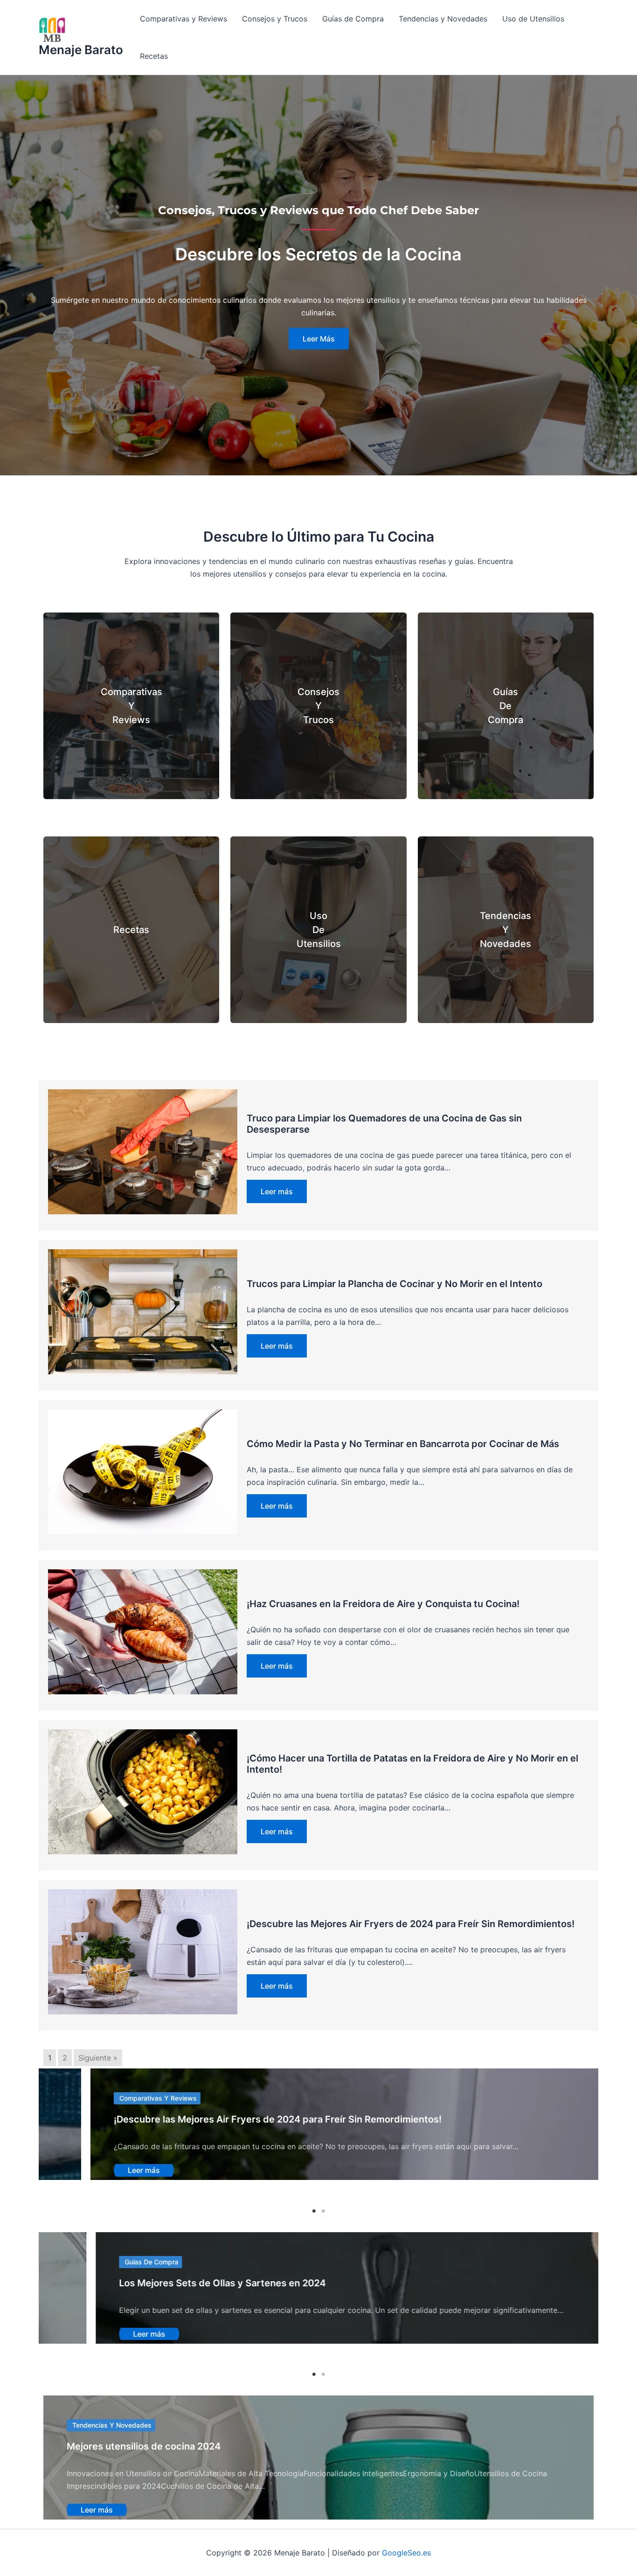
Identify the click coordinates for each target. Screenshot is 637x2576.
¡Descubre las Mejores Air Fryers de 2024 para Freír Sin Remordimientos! (411, 1924)
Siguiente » (98, 2058)
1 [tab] (314, 2211)
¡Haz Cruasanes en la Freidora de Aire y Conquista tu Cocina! (383, 1604)
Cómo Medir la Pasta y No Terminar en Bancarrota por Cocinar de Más (403, 1444)
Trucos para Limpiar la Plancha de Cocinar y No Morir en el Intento (395, 1284)
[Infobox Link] (131, 706)
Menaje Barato (81, 50)
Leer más (277, 1191)
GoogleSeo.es (406, 2553)
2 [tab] (323, 2211)
